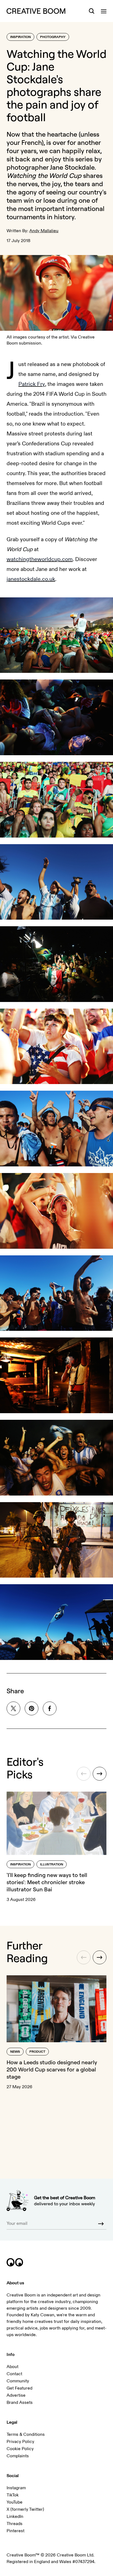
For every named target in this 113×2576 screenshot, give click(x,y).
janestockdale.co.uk (31, 579)
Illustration (52, 1864)
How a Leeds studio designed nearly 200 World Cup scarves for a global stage (52, 2069)
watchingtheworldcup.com (40, 559)
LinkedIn (15, 2517)
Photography (53, 37)
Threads (15, 2524)
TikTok (13, 2495)
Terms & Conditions (26, 2434)
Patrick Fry (32, 384)
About (12, 2367)
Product (37, 2052)
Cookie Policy (20, 2449)
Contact (14, 2374)
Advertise (16, 2395)
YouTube (15, 2502)
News (15, 2052)
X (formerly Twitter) (25, 2509)
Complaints (18, 2456)
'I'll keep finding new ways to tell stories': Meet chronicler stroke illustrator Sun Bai (47, 1882)
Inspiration (20, 37)
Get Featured (19, 2388)
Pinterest (15, 2531)
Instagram (16, 2488)
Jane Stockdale (72, 167)
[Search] (92, 11)
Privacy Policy (20, 2442)
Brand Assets (20, 2402)
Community (18, 2381)
